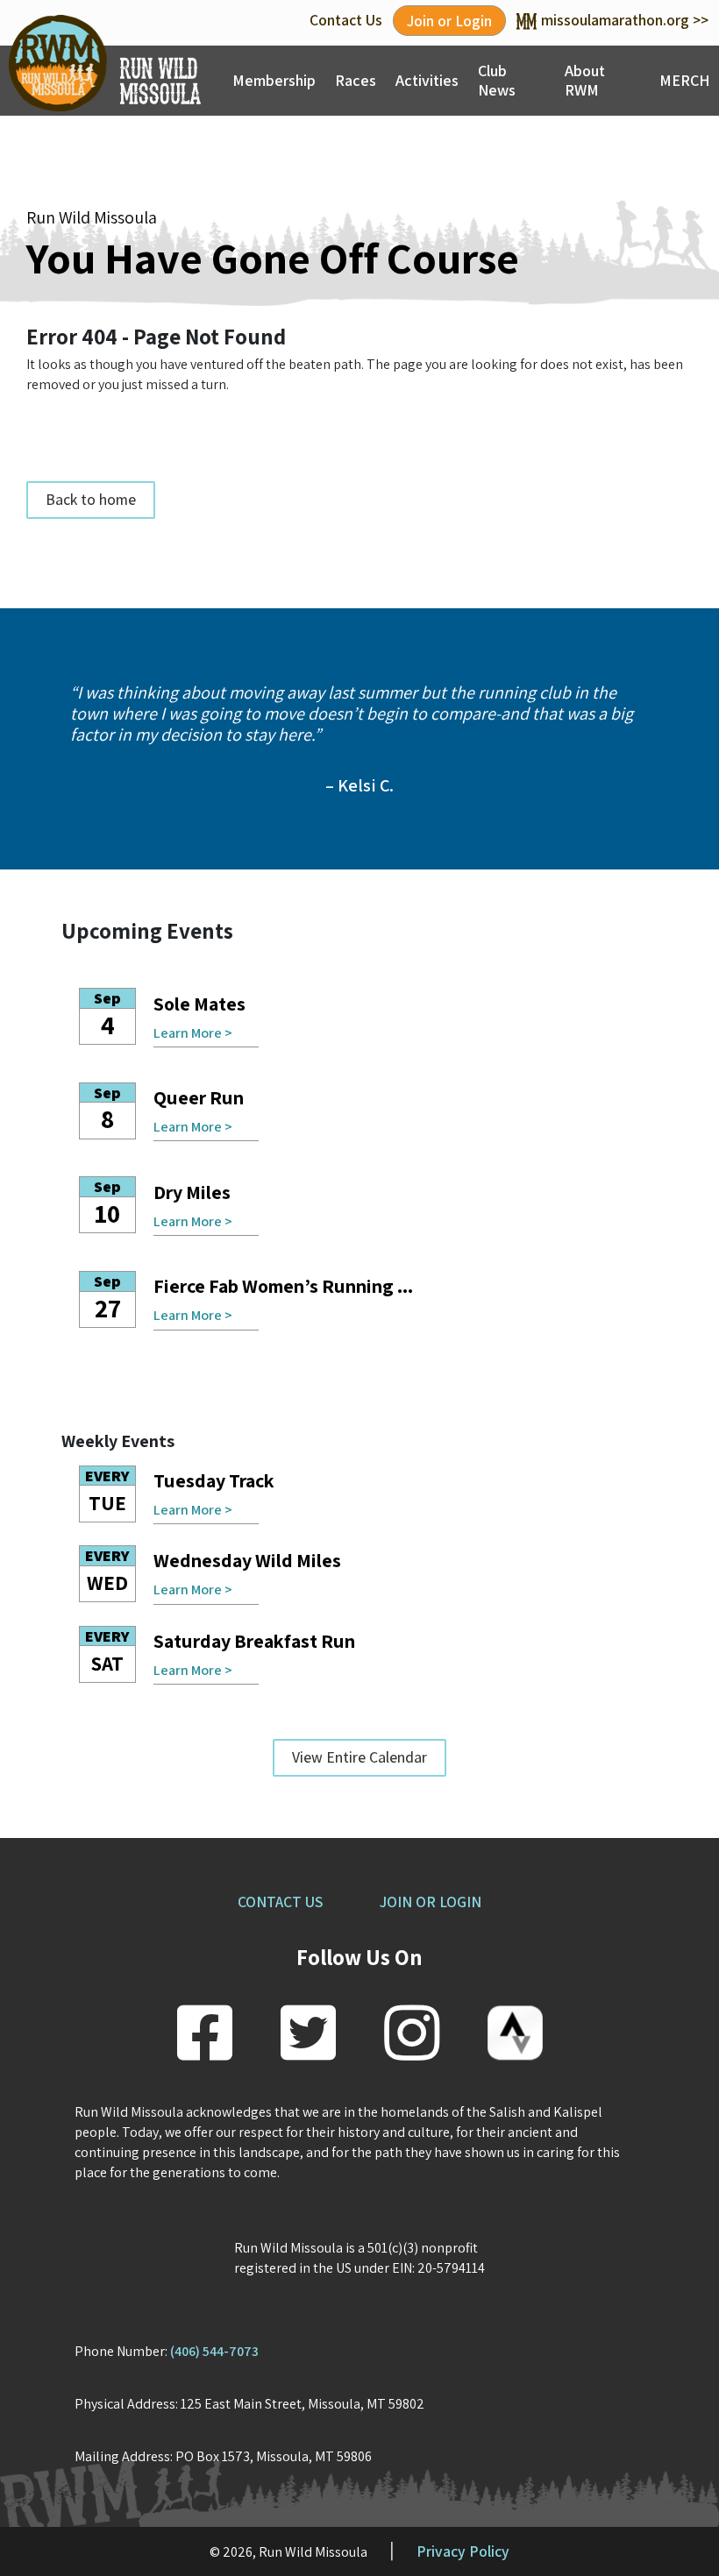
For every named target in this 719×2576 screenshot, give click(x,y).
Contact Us (346, 20)
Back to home (91, 499)
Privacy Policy (463, 2551)
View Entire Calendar (359, 1757)
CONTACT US (280, 1902)
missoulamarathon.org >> (625, 20)
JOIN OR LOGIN (431, 1902)
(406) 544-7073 (214, 2351)
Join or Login (449, 21)
